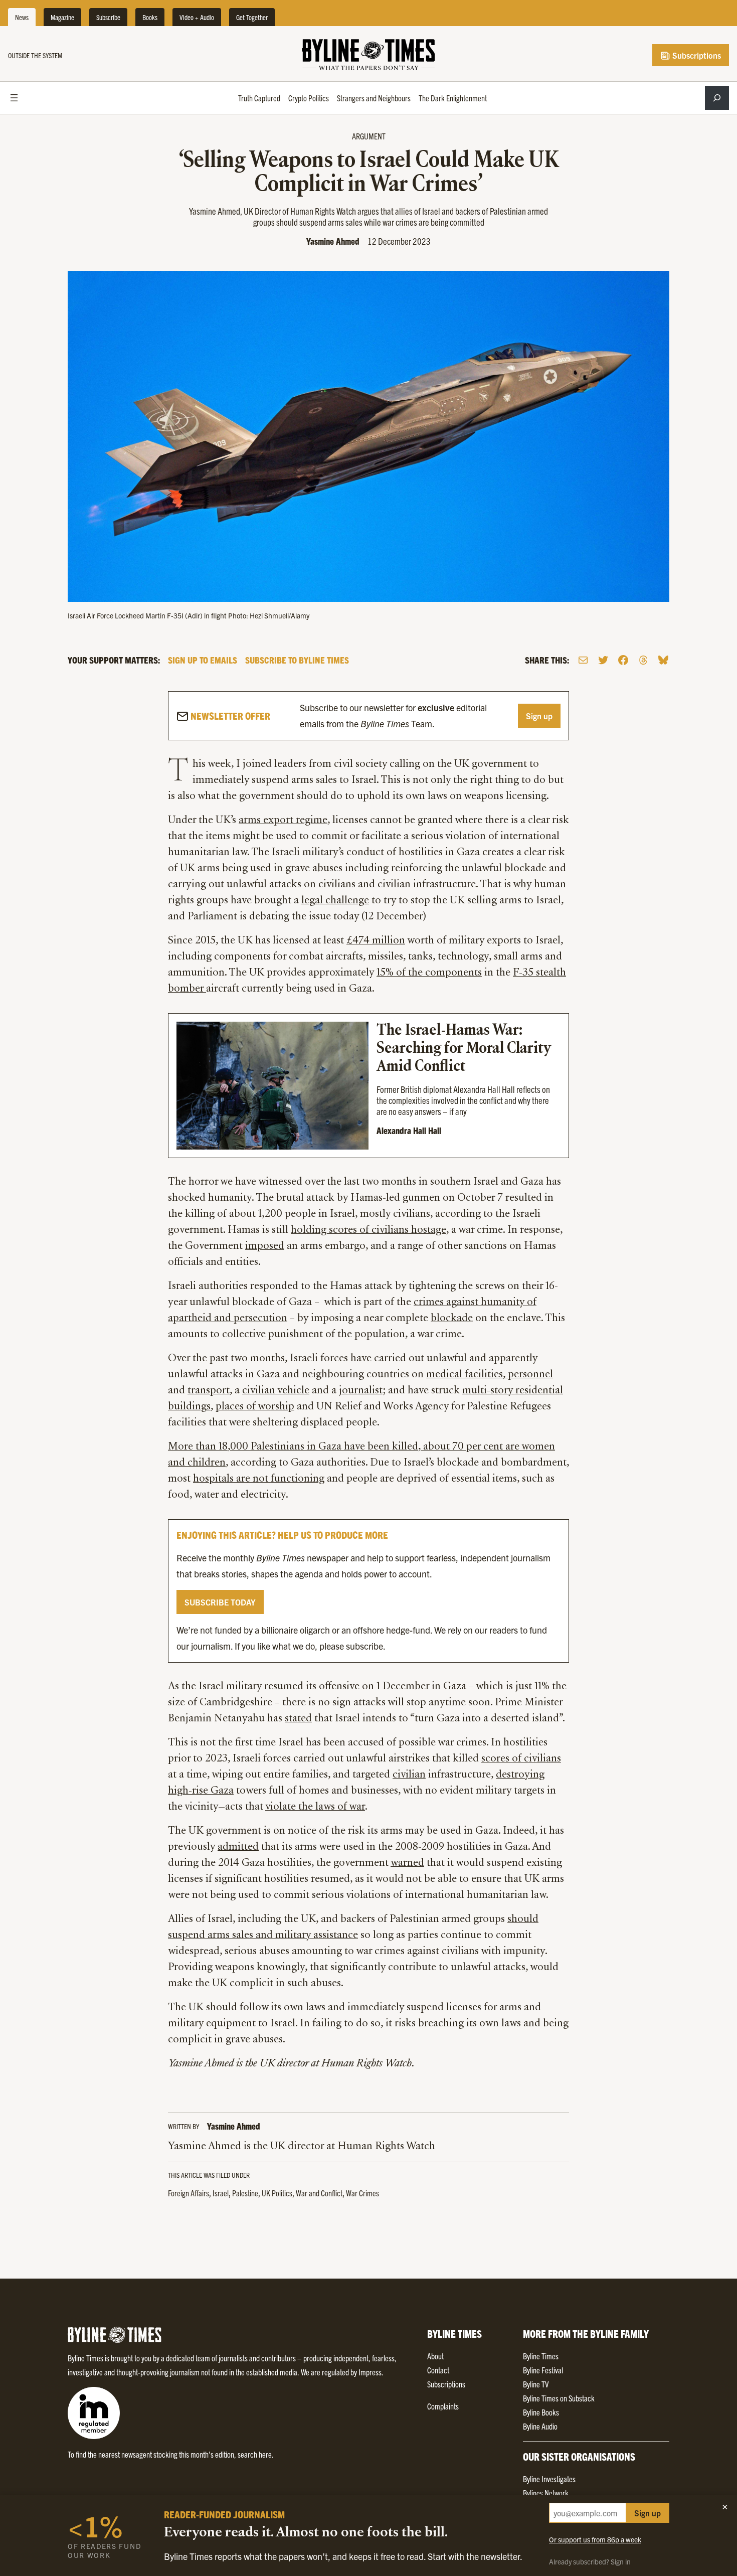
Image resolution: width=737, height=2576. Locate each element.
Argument (369, 136)
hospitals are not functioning (259, 1479)
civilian (409, 1775)
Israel (221, 2193)
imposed (265, 1246)
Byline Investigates (549, 2479)
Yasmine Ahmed (333, 241)
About (435, 2356)
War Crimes (362, 2193)
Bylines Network (546, 2493)
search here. (256, 2454)
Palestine (245, 2193)
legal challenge (335, 901)
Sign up (539, 716)
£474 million (376, 941)
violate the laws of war (315, 1807)
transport (209, 1391)
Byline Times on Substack (559, 2398)
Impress (370, 2372)
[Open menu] (14, 98)
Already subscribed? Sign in (590, 2561)
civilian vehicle (276, 1391)
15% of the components (429, 973)
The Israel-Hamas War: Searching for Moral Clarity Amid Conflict (465, 1049)
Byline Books (541, 2412)
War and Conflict (319, 2193)
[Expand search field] (717, 98)
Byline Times (541, 2356)
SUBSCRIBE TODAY (220, 1602)
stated (298, 1719)
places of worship (255, 1407)
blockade (452, 1319)
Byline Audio (540, 2426)
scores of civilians (521, 1759)
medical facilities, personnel (490, 1375)
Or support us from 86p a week (595, 2539)
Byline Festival (543, 2370)
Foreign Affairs (189, 2193)
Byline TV (536, 2384)
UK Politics (277, 2193)
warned (407, 1863)
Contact (438, 2370)
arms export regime (283, 821)
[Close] (725, 2507)
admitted (238, 1847)
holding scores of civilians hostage (368, 1230)
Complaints (443, 2406)
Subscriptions (696, 55)
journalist (361, 1391)
